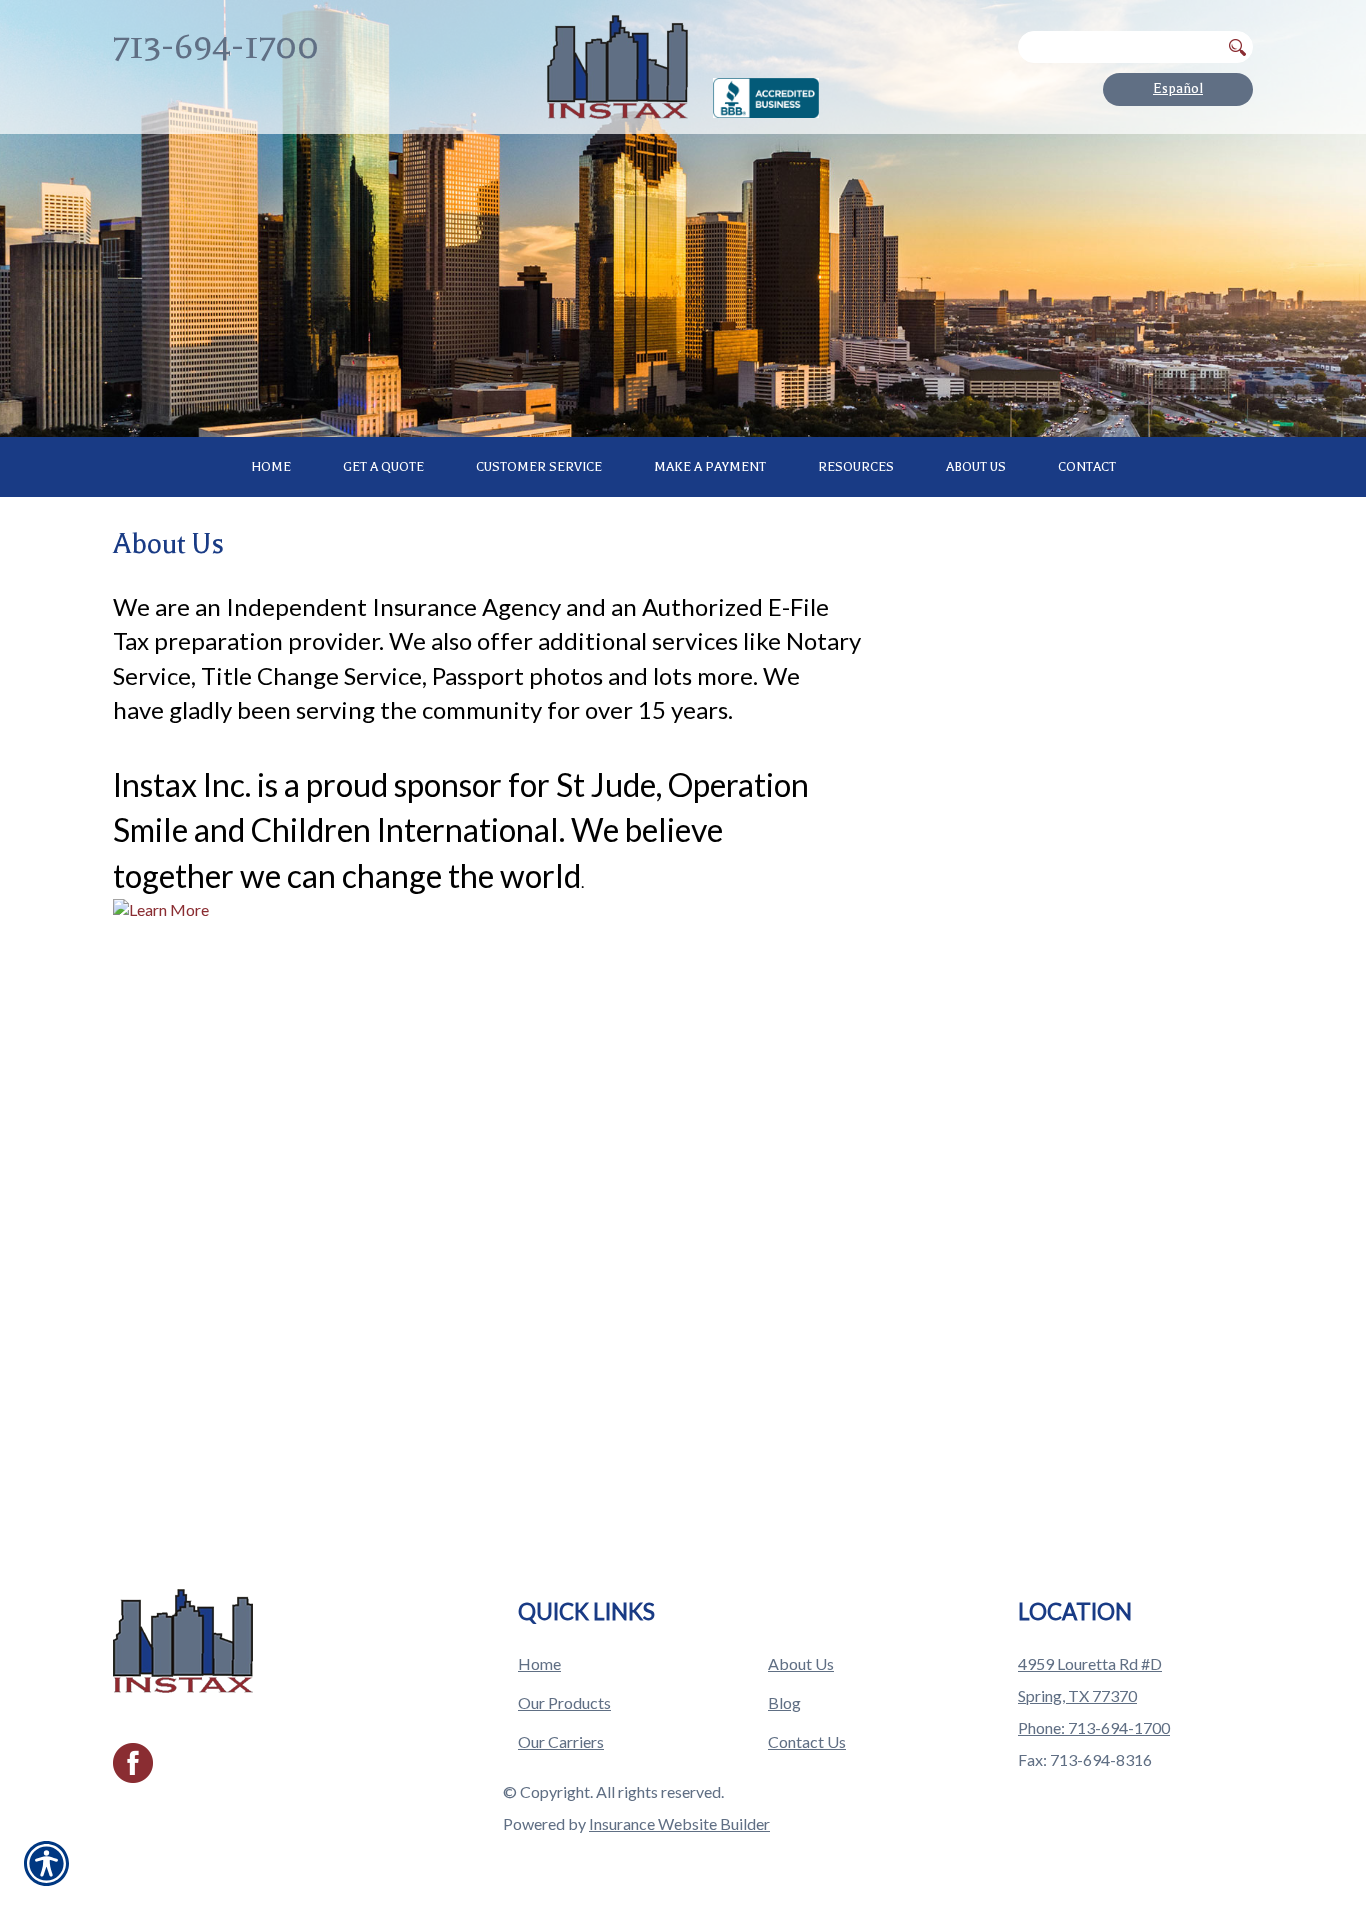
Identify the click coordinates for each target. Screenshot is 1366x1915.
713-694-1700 (216, 46)
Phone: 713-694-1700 (1094, 1727)
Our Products (564, 1702)
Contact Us (807, 1741)
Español (1178, 88)
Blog (784, 1702)
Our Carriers (561, 1741)
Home (539, 1663)
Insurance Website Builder (679, 1823)
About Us (801, 1663)
